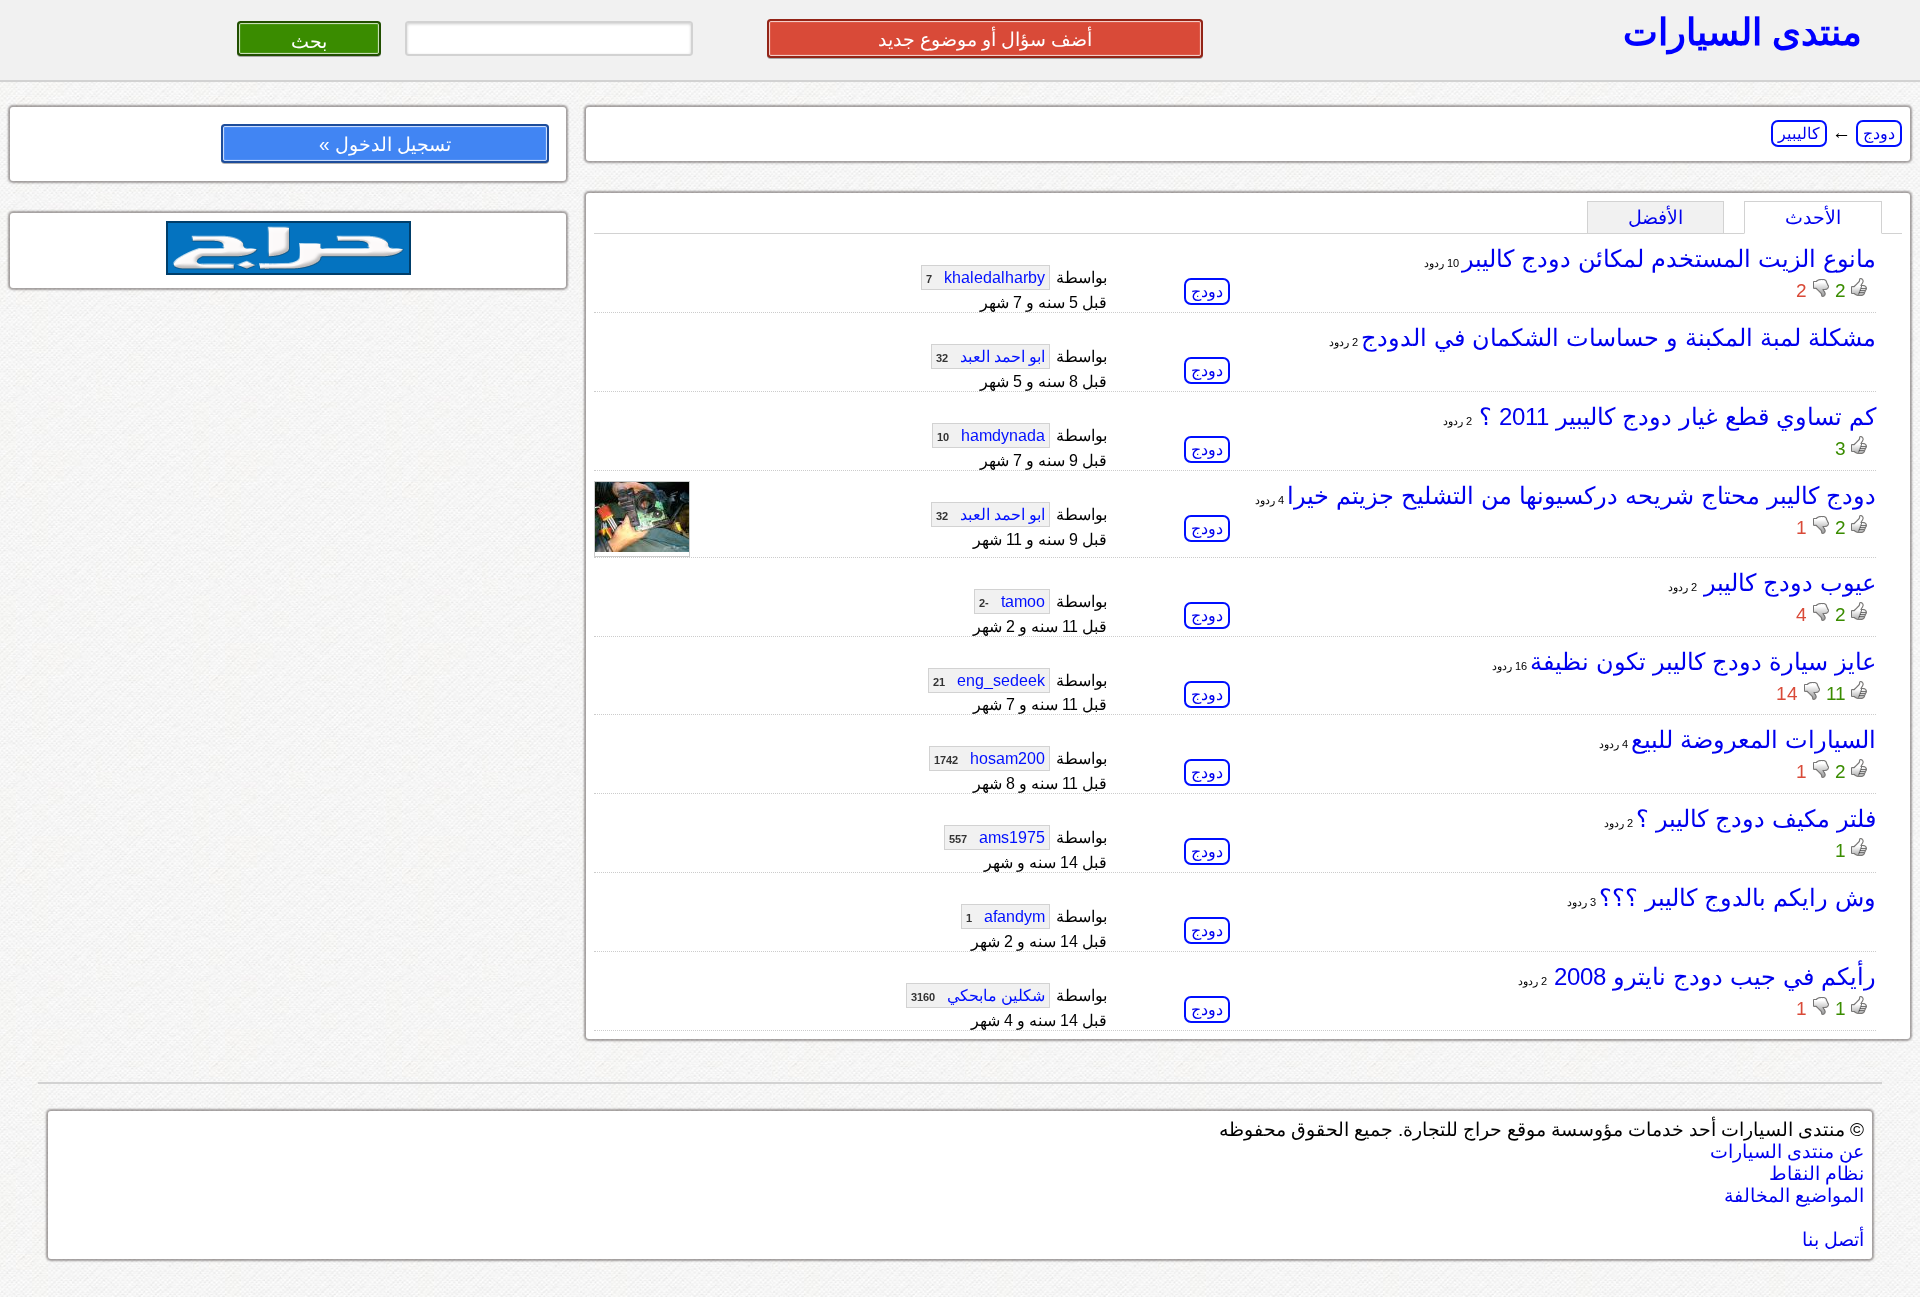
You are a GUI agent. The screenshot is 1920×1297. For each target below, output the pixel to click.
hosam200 (989, 758)
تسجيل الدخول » (385, 144)
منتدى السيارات (1742, 32)
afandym (1005, 916)
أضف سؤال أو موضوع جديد (985, 39)
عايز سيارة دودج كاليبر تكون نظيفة (1703, 661)
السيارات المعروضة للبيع (1753, 739)
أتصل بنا (1833, 1239)
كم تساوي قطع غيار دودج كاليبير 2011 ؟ (1674, 416)
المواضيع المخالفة (1794, 1195)
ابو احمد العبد (990, 356)
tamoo (1012, 601)
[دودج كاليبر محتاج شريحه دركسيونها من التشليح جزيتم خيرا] (642, 546)
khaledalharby (985, 277)
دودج (1879, 133)
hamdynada (991, 435)
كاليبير (1799, 133)
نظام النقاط (1816, 1173)
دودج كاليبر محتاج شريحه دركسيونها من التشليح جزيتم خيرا (1581, 495)
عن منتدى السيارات (1787, 1151)
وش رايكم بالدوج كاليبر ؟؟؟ (1737, 897)
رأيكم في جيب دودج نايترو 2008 (1711, 976)
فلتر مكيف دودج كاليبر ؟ (1756, 818)
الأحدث (1813, 217)
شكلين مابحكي (978, 995)
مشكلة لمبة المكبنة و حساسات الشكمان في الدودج (1618, 337)
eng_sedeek (989, 680)
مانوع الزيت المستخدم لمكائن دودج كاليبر (1669, 258)
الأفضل (1655, 217)
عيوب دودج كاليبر (1786, 582)
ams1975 (997, 837)
